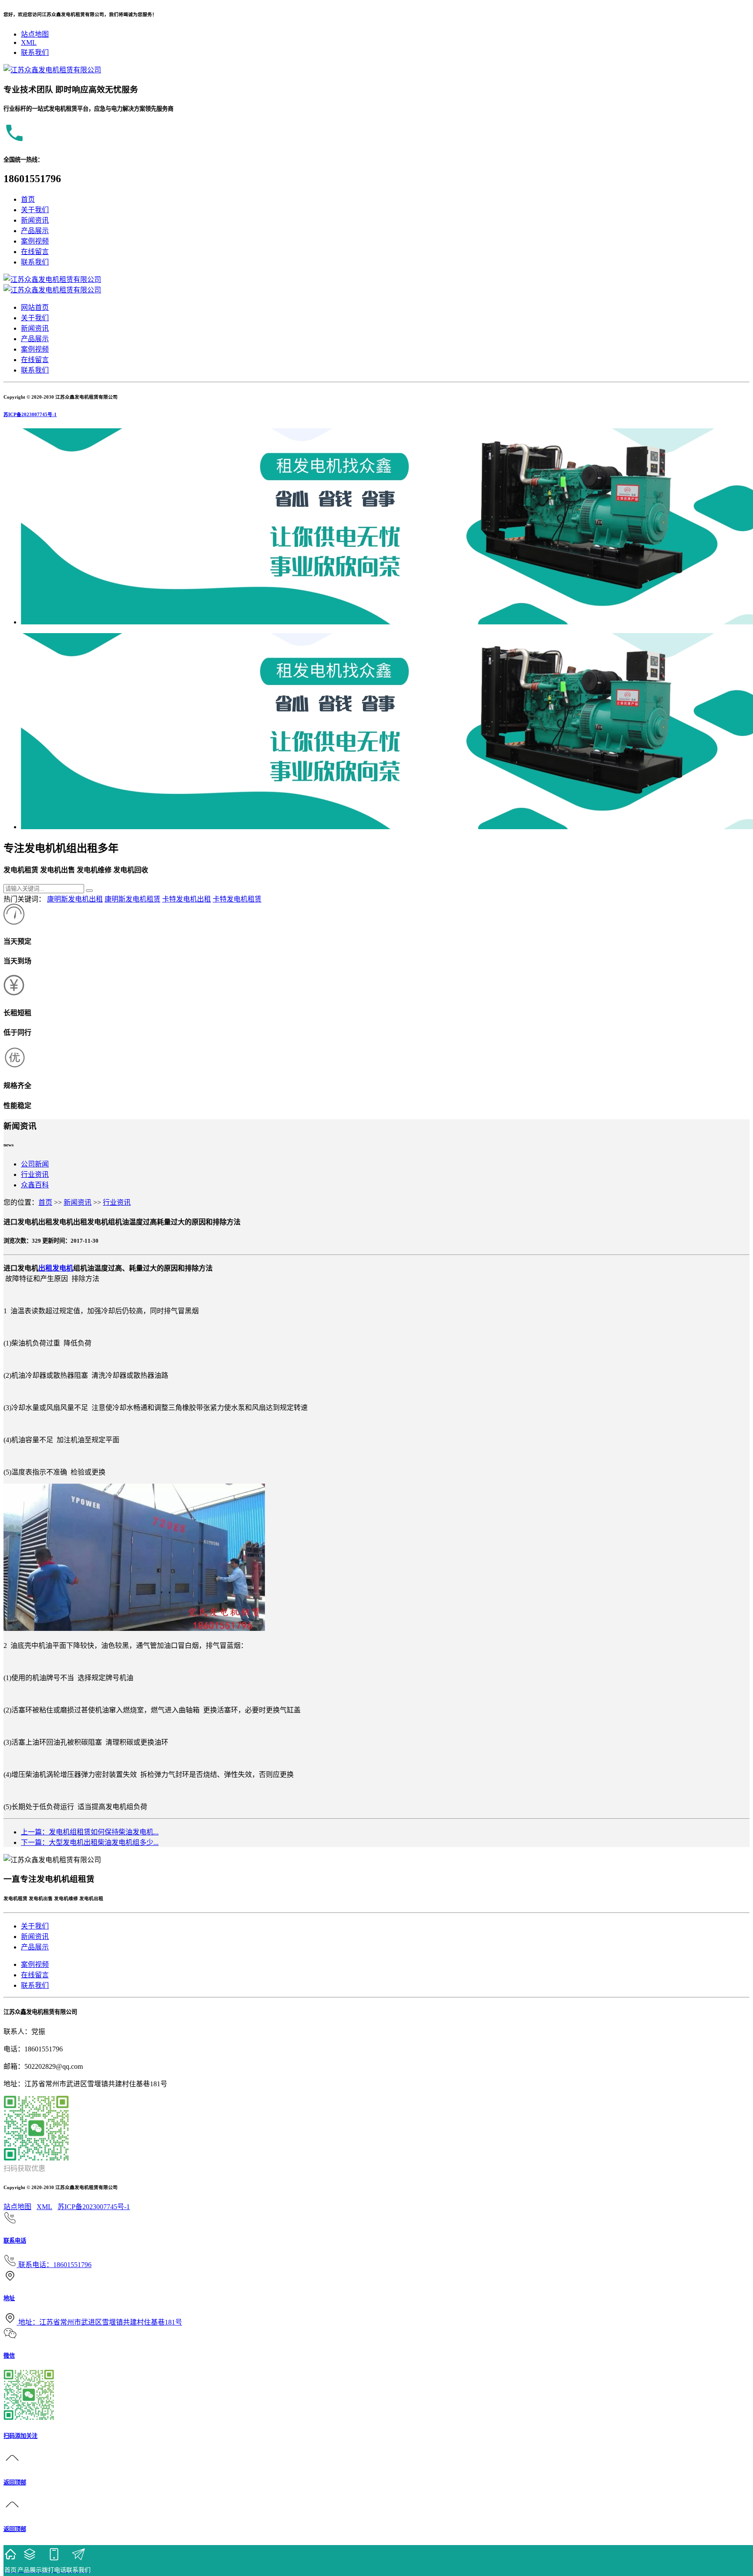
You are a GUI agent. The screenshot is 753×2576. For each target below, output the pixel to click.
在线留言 (35, 252)
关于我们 (35, 210)
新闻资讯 (35, 220)
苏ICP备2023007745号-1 (30, 414)
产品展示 (35, 231)
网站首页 (35, 307)
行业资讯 (35, 1174)
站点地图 (35, 34)
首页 (28, 199)
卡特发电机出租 (187, 899)
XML (29, 42)
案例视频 (35, 241)
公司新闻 (35, 1164)
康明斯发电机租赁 (132, 899)
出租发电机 (56, 1268)
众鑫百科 (35, 1185)
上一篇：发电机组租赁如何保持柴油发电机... (90, 1832)
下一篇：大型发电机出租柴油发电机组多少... (90, 1842)
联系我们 (35, 53)
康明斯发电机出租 (75, 899)
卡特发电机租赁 (237, 899)
